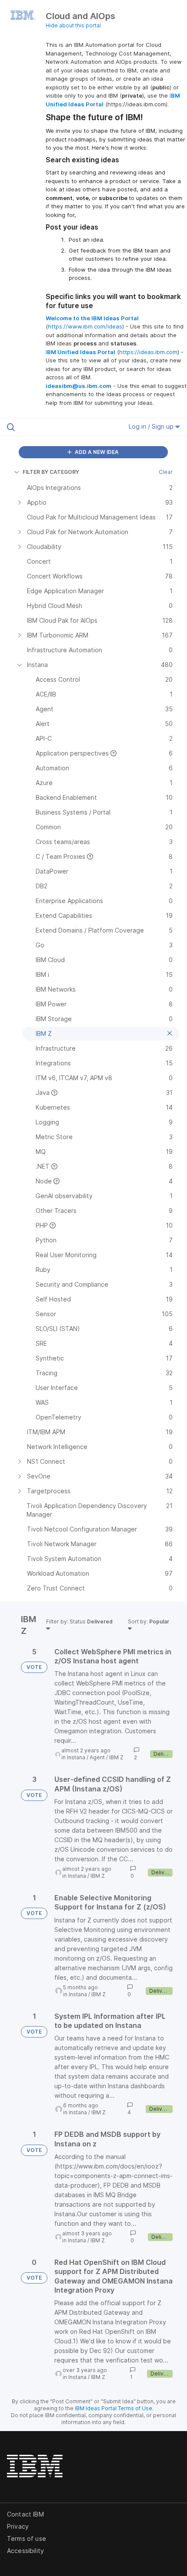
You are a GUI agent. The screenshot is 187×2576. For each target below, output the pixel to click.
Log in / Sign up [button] (152, 426)
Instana (76, 1757)
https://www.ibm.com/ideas (85, 326)
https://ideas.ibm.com (148, 352)
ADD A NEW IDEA (96, 452)
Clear (166, 472)
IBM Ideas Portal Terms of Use (114, 2408)
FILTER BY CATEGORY (51, 472)
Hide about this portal (73, 25)
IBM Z (116, 1757)
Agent (97, 1757)
